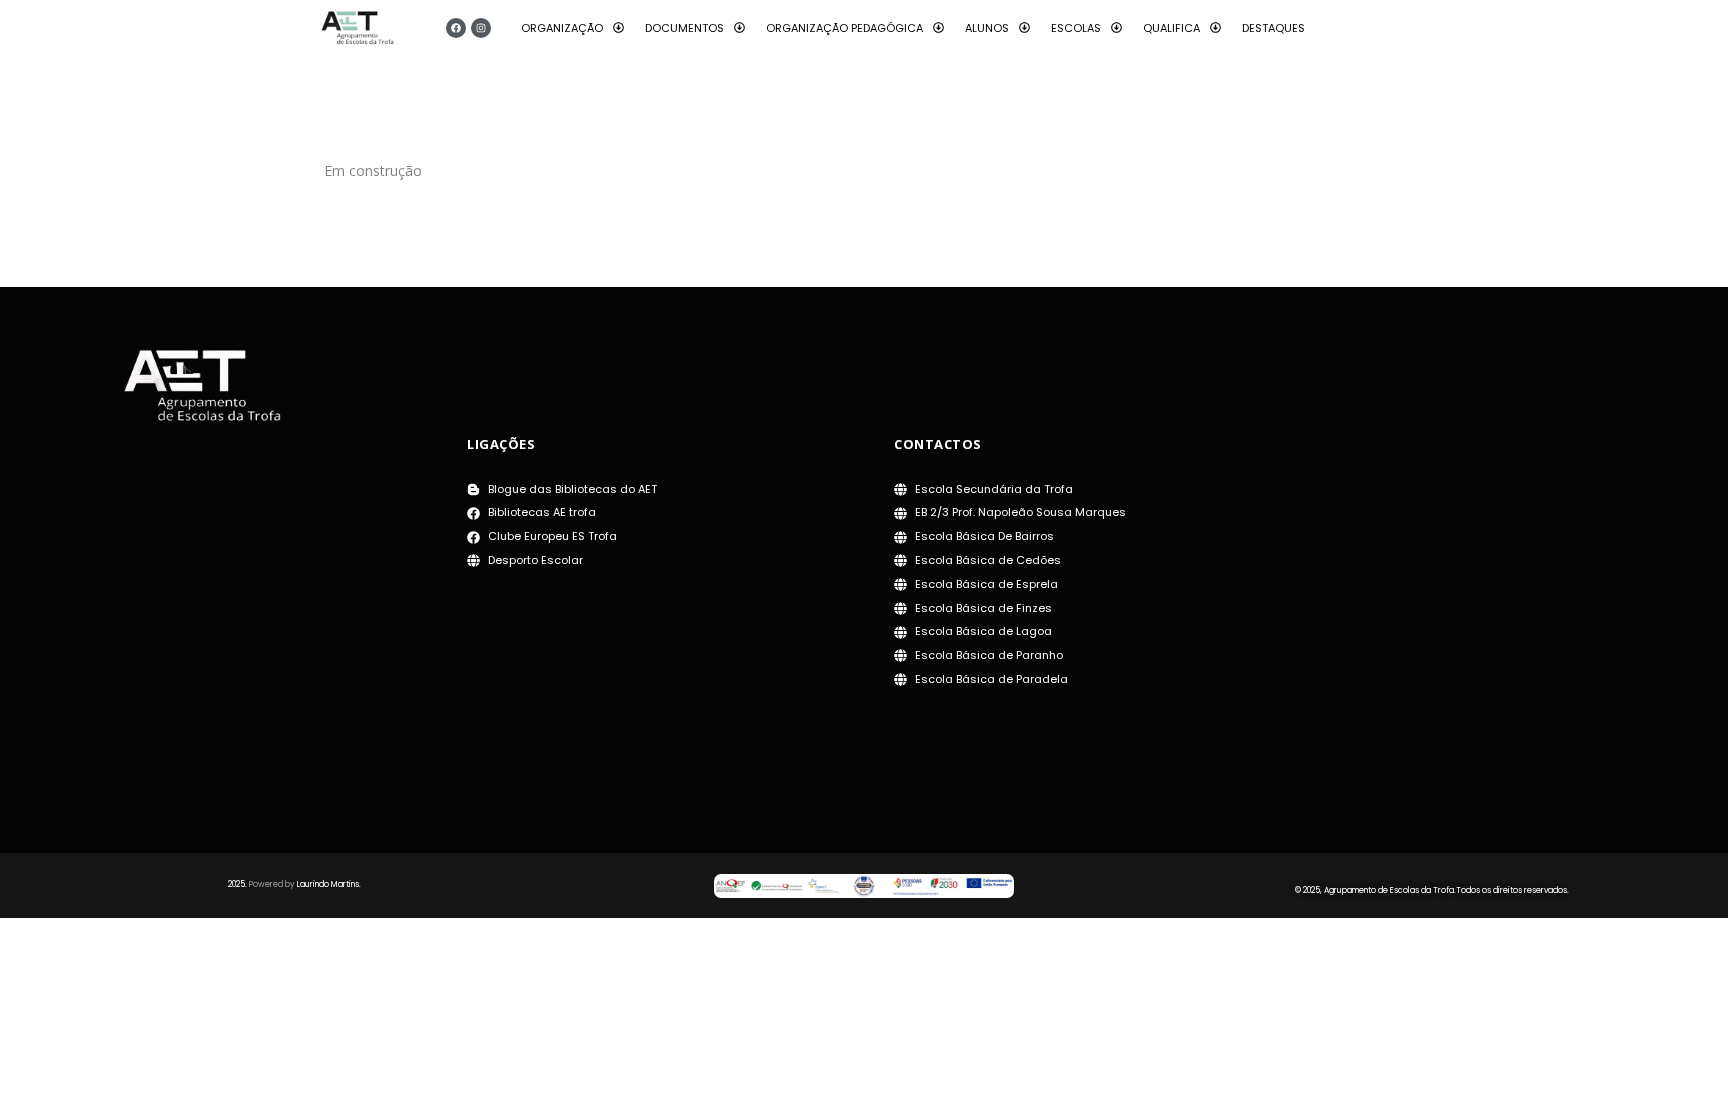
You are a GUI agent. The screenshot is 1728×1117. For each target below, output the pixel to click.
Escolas (1076, 28)
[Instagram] (481, 28)
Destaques (1273, 28)
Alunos (987, 28)
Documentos (684, 28)
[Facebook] (456, 28)
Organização (562, 28)
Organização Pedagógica (844, 28)
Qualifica (1171, 28)
